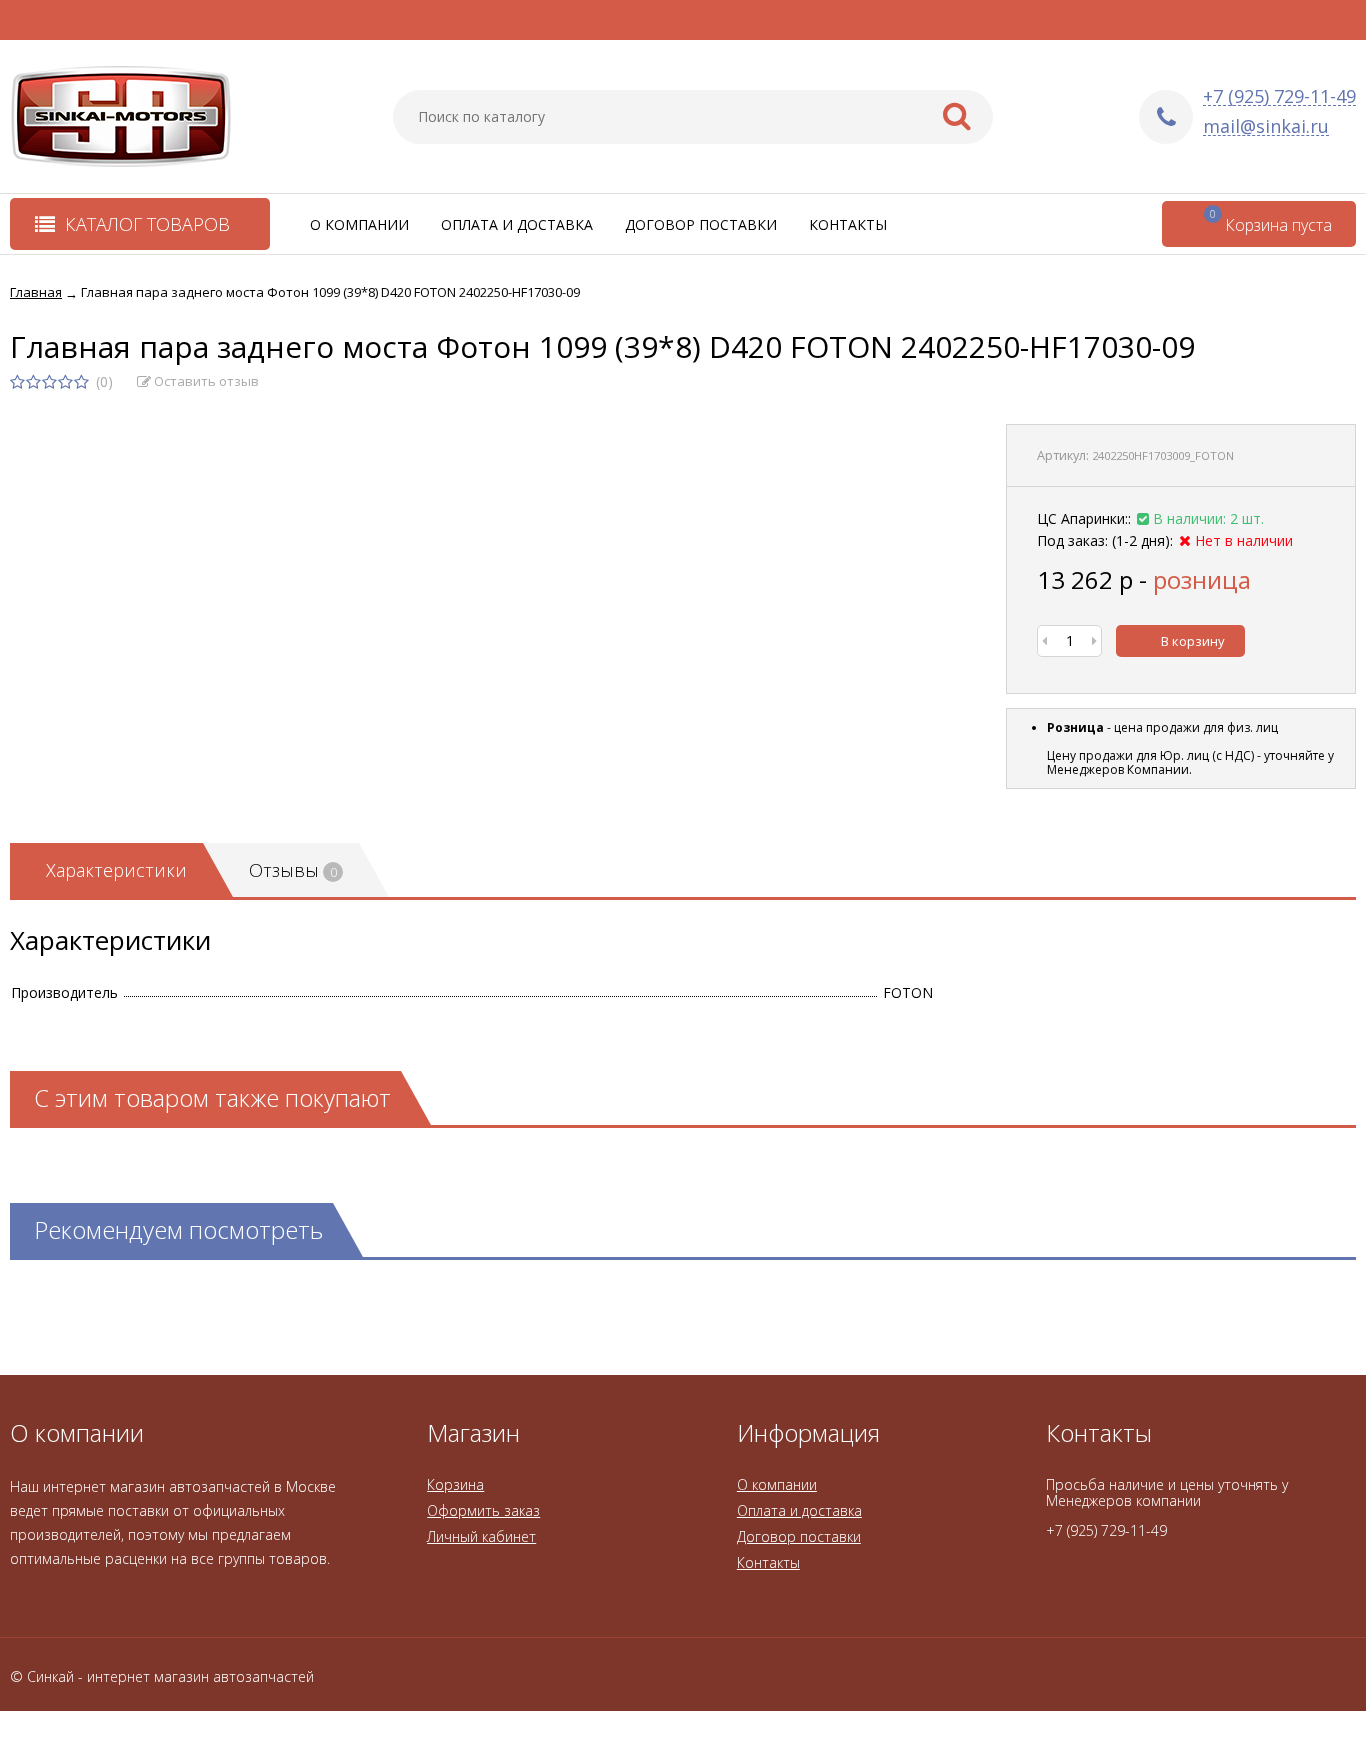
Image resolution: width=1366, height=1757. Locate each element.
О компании (359, 224)
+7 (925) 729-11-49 (1279, 96)
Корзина (455, 1484)
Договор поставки (701, 224)
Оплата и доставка (517, 224)
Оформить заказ (483, 1510)
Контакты (848, 224)
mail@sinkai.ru (1266, 126)
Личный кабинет (481, 1536)
